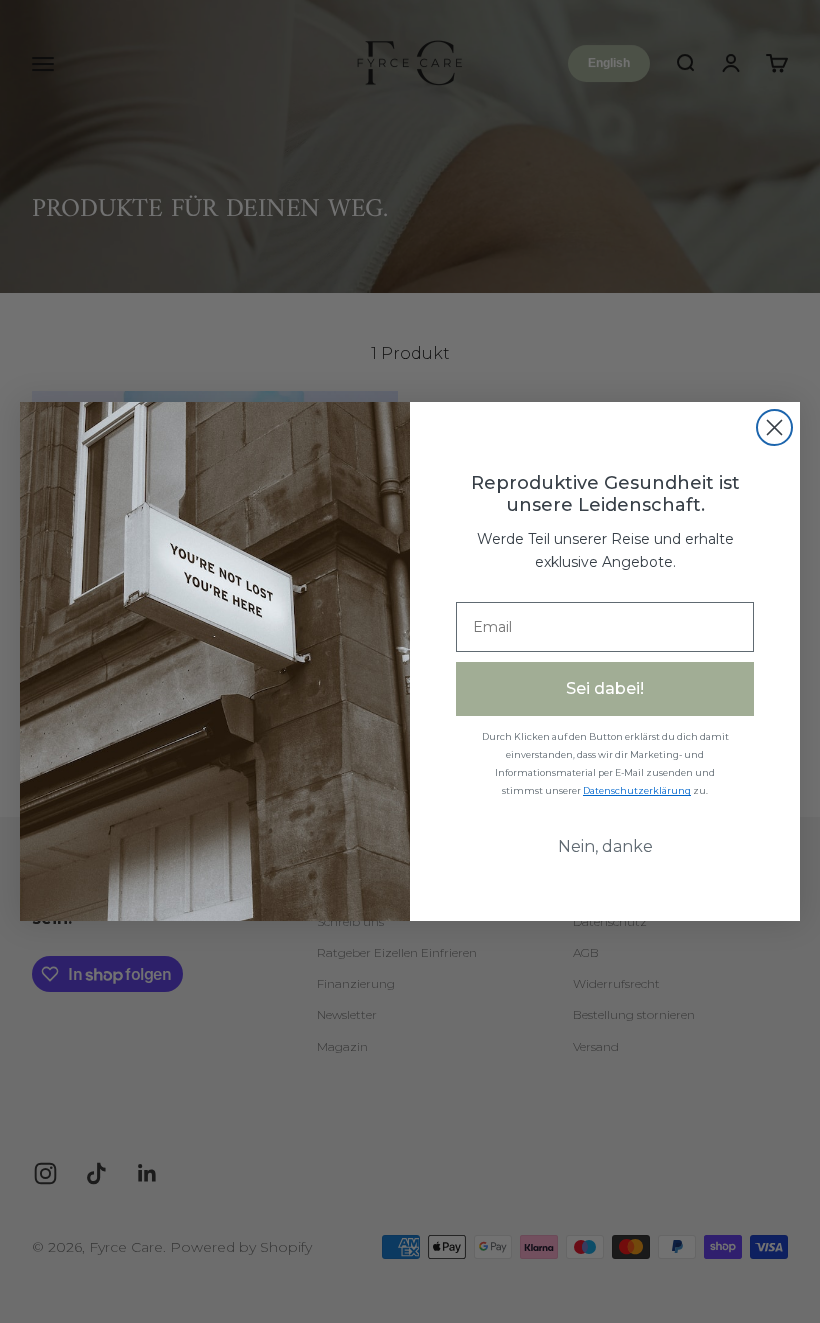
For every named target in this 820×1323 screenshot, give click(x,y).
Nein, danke (605, 846)
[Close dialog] (774, 427)
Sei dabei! (605, 688)
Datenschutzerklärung (637, 790)
